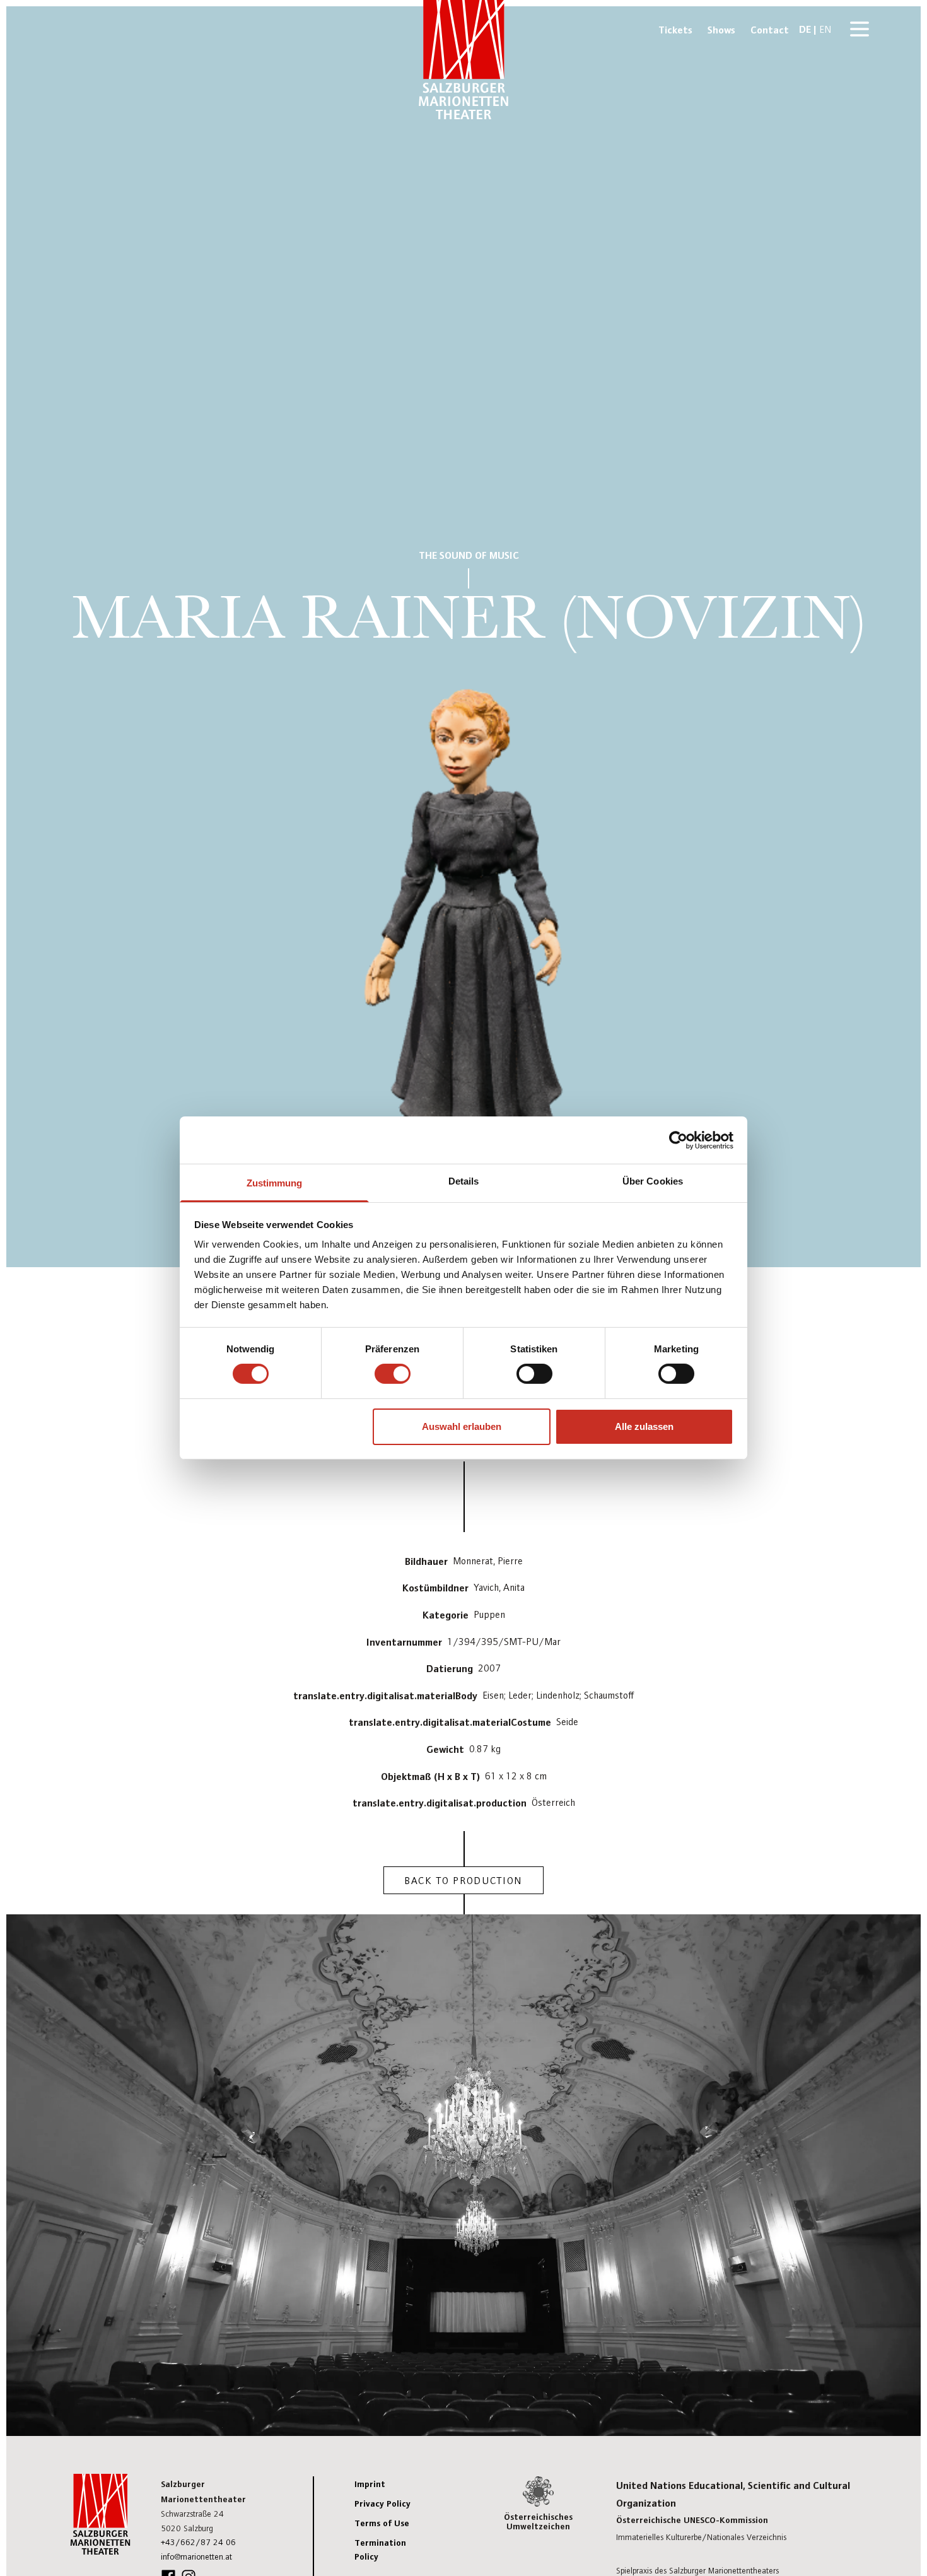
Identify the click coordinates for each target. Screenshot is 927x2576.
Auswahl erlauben (462, 1426)
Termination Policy (380, 2549)
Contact (770, 29)
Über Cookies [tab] (653, 1181)
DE (805, 28)
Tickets (675, 29)
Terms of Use (382, 2522)
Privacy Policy (382, 2503)
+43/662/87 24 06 (198, 2542)
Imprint (370, 2483)
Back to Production (463, 1880)
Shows (721, 29)
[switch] (393, 1374)
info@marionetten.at (196, 2556)
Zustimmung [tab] (275, 1183)
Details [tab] (464, 1181)
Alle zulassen (644, 1426)
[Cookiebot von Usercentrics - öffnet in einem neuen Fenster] (678, 1140)
